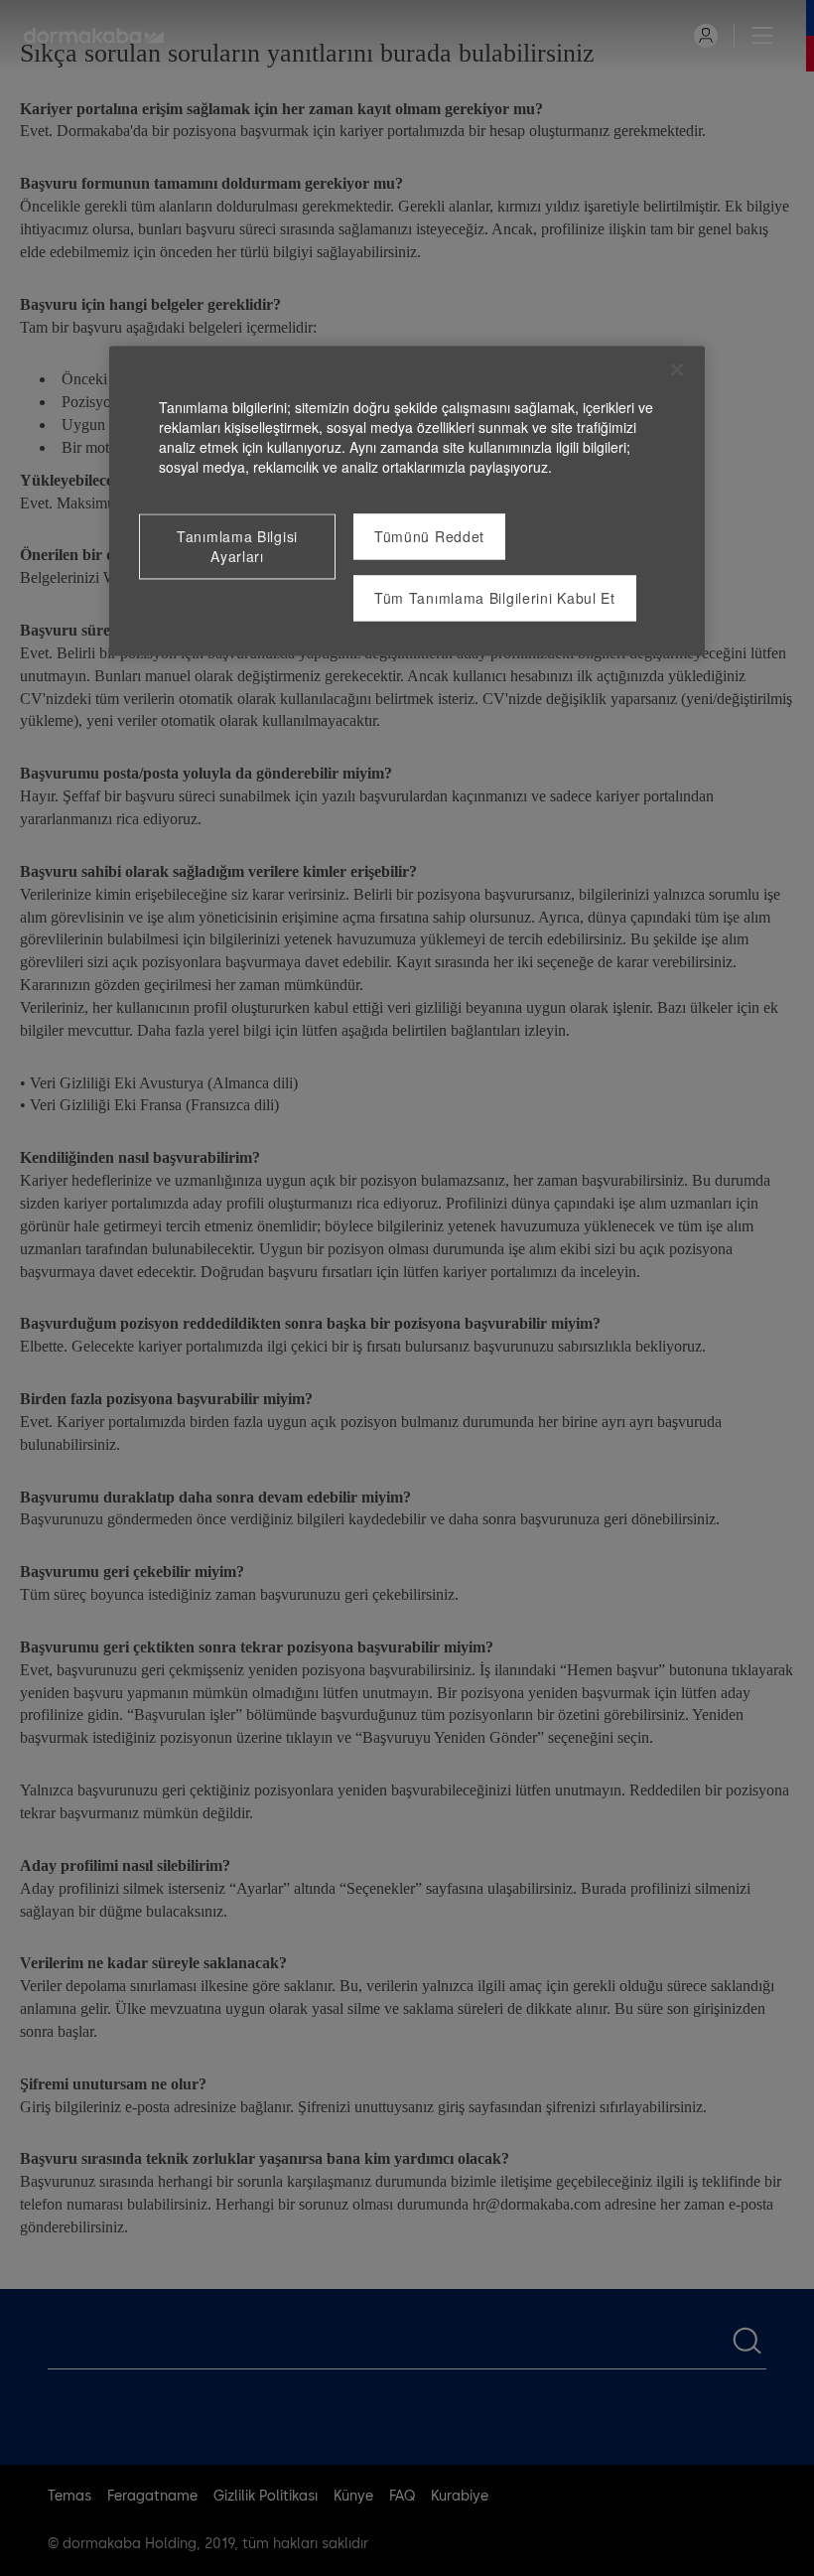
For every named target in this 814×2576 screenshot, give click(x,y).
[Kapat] (677, 370)
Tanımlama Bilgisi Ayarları (237, 547)
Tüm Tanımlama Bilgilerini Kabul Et (495, 599)
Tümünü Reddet (429, 537)
